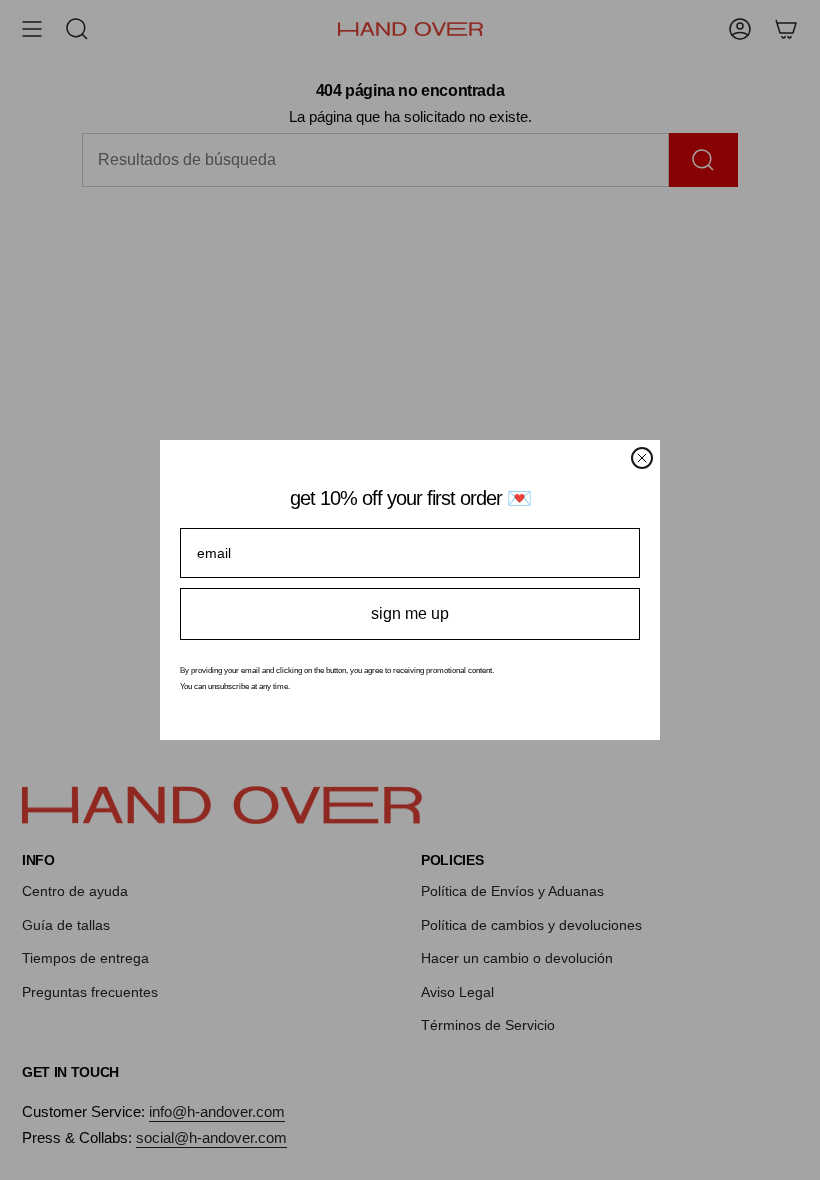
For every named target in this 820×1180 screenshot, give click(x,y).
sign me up (410, 613)
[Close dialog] (642, 458)
